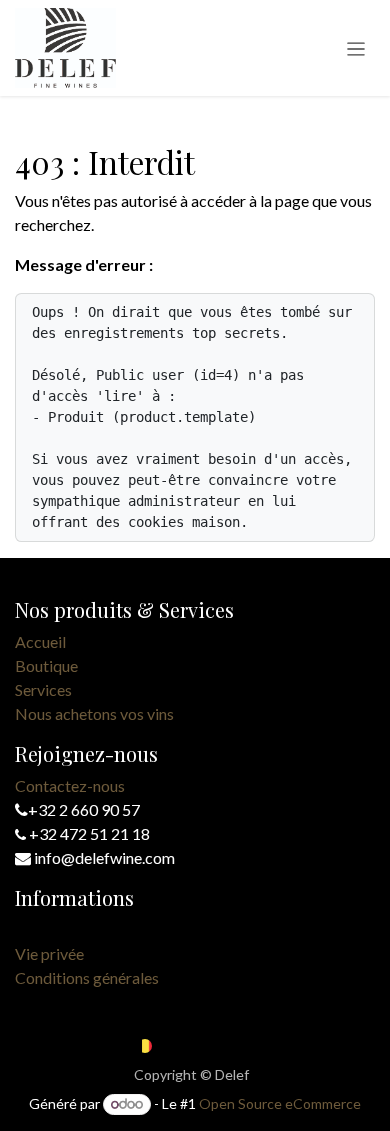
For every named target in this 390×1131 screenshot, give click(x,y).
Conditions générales (87, 977)
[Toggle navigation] (356, 48)
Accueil (40, 641)
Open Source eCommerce (280, 1103)
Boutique (46, 665)
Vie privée (49, 953)
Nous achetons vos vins (94, 713)
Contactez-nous (70, 785)
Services (43, 689)
